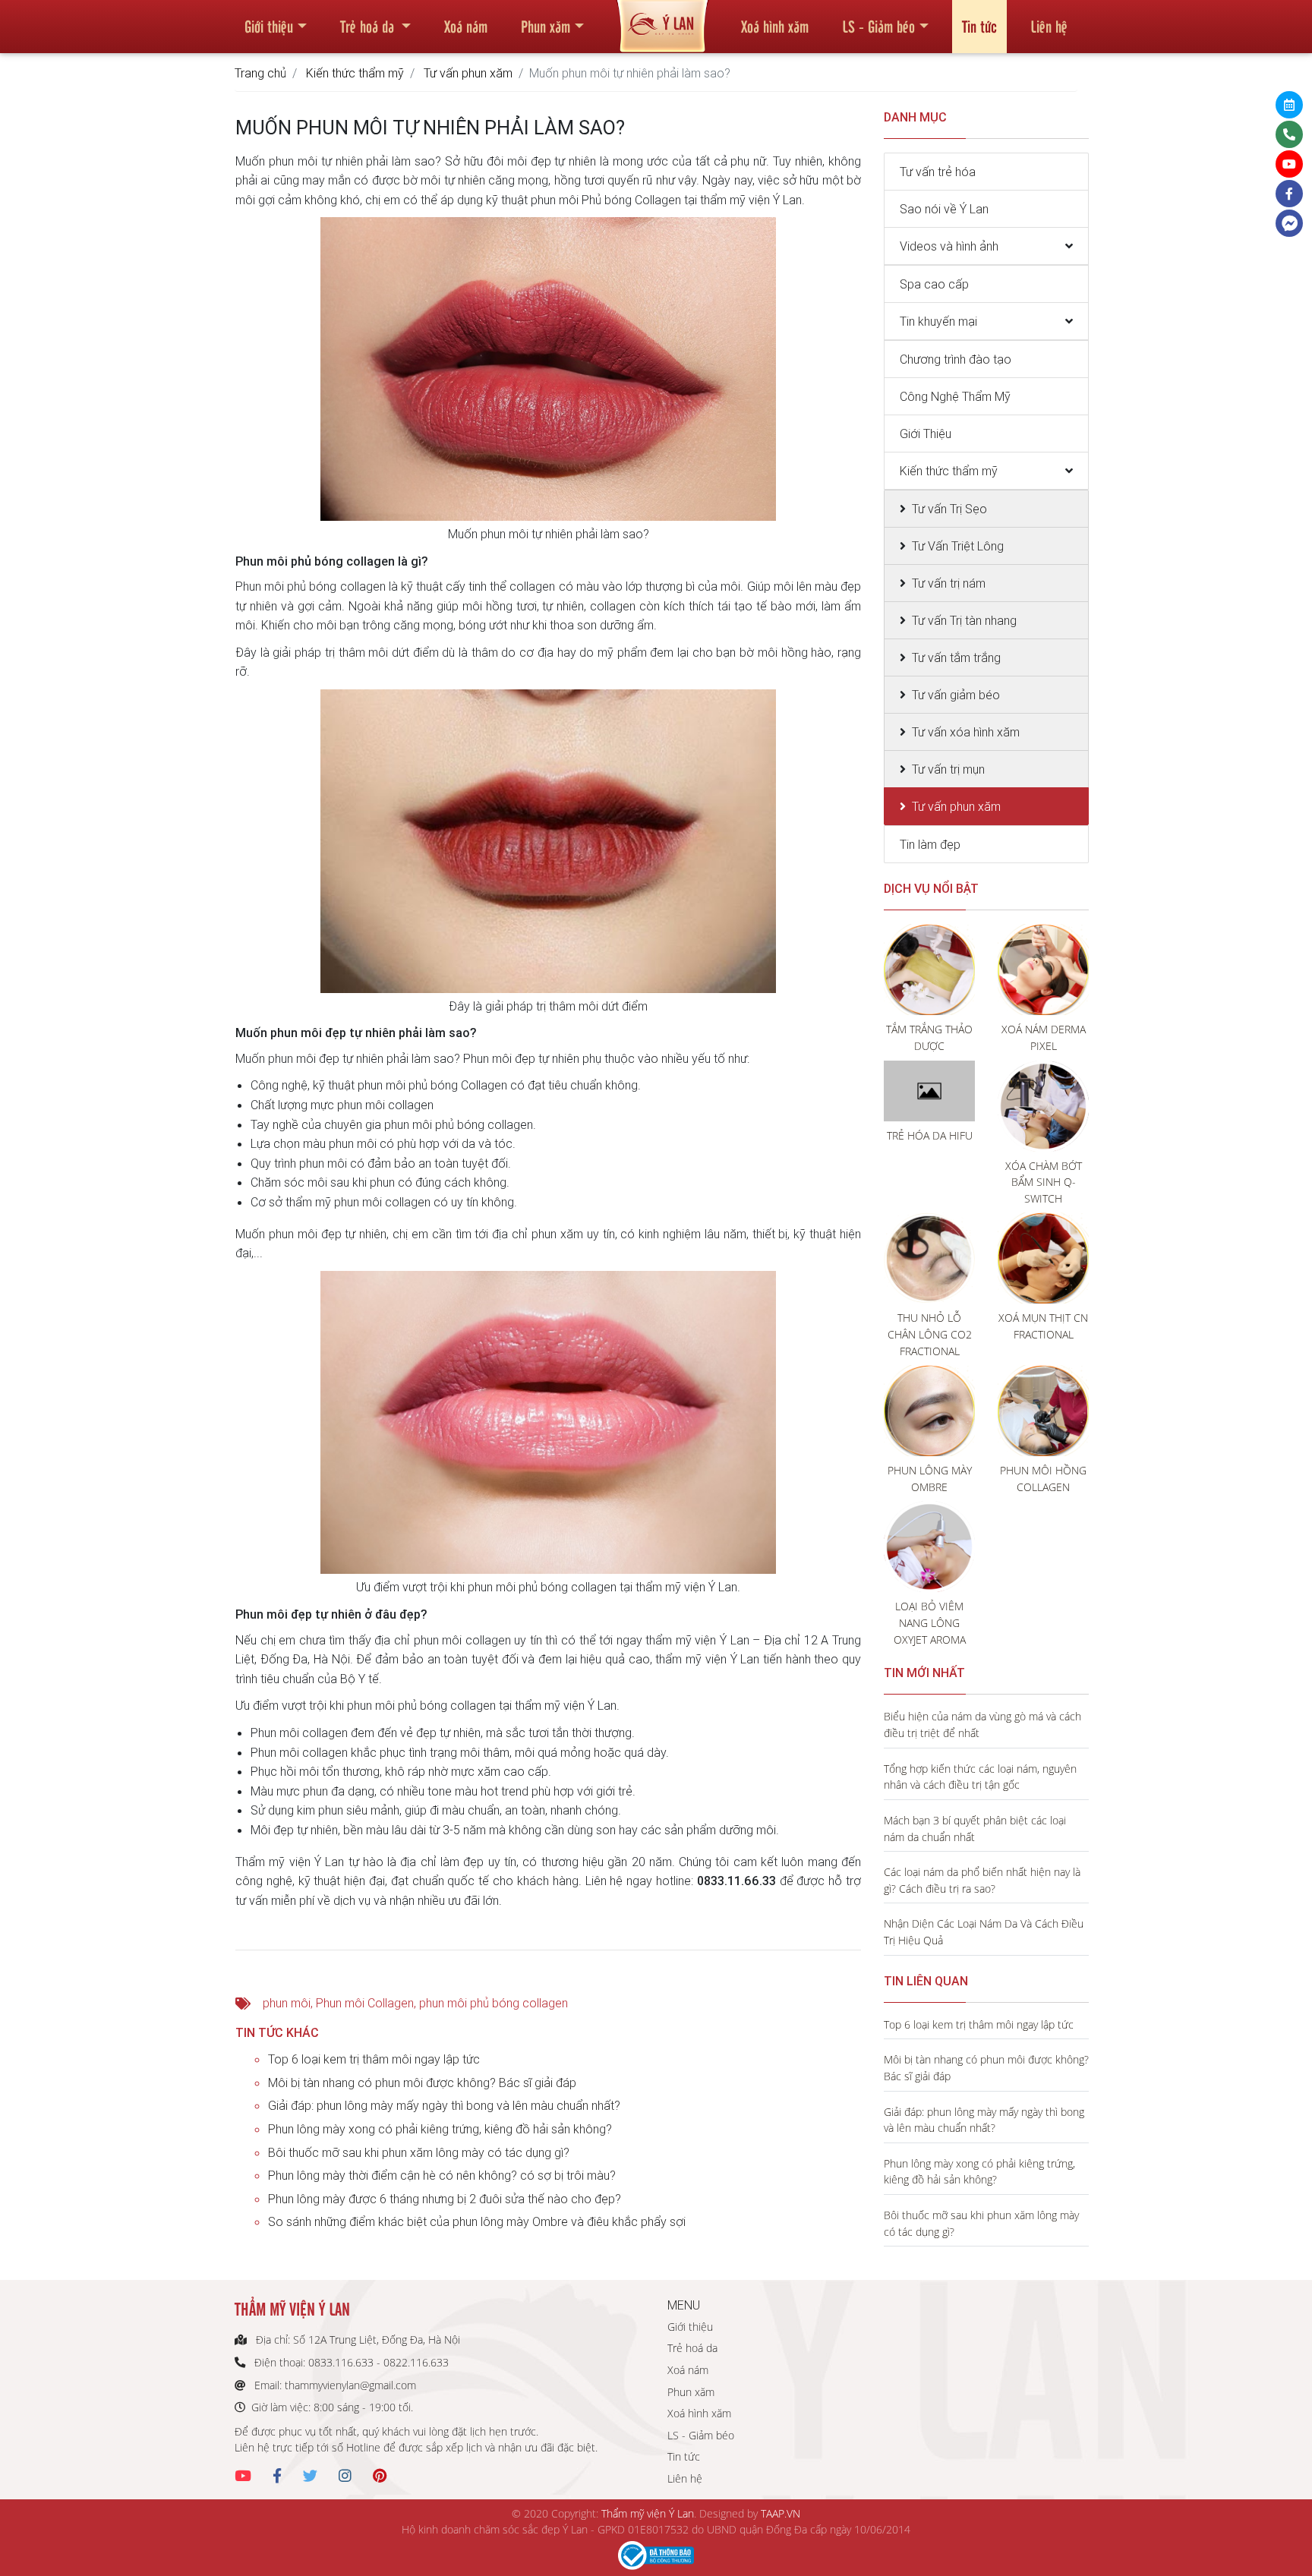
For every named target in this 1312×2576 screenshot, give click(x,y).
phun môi (287, 2003)
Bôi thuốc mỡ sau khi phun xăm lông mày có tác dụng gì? (419, 2152)
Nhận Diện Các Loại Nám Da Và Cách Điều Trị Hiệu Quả (984, 1932)
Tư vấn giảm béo (956, 695)
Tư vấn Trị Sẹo (949, 509)
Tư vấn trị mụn (948, 769)
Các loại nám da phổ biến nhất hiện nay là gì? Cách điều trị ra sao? (982, 1880)
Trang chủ (260, 73)
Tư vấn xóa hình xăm (966, 732)
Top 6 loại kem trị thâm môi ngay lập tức (374, 2059)
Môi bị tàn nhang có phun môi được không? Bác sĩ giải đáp (422, 2083)
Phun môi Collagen (365, 2003)
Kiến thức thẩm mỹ (355, 73)
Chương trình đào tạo (956, 359)
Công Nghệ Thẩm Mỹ (955, 396)
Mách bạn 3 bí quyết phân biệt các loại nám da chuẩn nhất (975, 1829)
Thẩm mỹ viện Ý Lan (648, 2513)
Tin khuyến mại (938, 321)
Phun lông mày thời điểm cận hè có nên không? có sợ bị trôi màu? (442, 2175)
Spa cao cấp (934, 284)
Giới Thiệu (926, 434)
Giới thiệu (269, 26)
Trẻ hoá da (369, 26)
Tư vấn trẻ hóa (938, 172)
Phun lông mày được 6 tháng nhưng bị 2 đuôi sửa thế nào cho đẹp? (445, 2199)
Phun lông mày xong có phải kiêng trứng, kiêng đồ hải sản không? (440, 2129)
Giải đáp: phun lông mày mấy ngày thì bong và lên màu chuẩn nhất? (444, 2105)
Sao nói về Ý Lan (944, 209)
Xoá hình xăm (775, 26)
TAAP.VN (781, 2513)
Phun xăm (546, 26)
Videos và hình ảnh (949, 246)
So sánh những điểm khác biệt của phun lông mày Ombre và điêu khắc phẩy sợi (477, 2221)
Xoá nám (466, 26)
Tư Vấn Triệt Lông (958, 546)
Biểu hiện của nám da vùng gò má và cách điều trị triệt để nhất (982, 1725)
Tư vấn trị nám (949, 583)
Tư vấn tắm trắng (956, 657)
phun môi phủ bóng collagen (494, 2003)
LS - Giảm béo (878, 26)
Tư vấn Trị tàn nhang (964, 620)
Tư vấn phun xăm (468, 73)
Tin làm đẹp (930, 844)
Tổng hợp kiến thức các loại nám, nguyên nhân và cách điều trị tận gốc (980, 1777)
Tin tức (979, 26)
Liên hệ (1049, 26)
